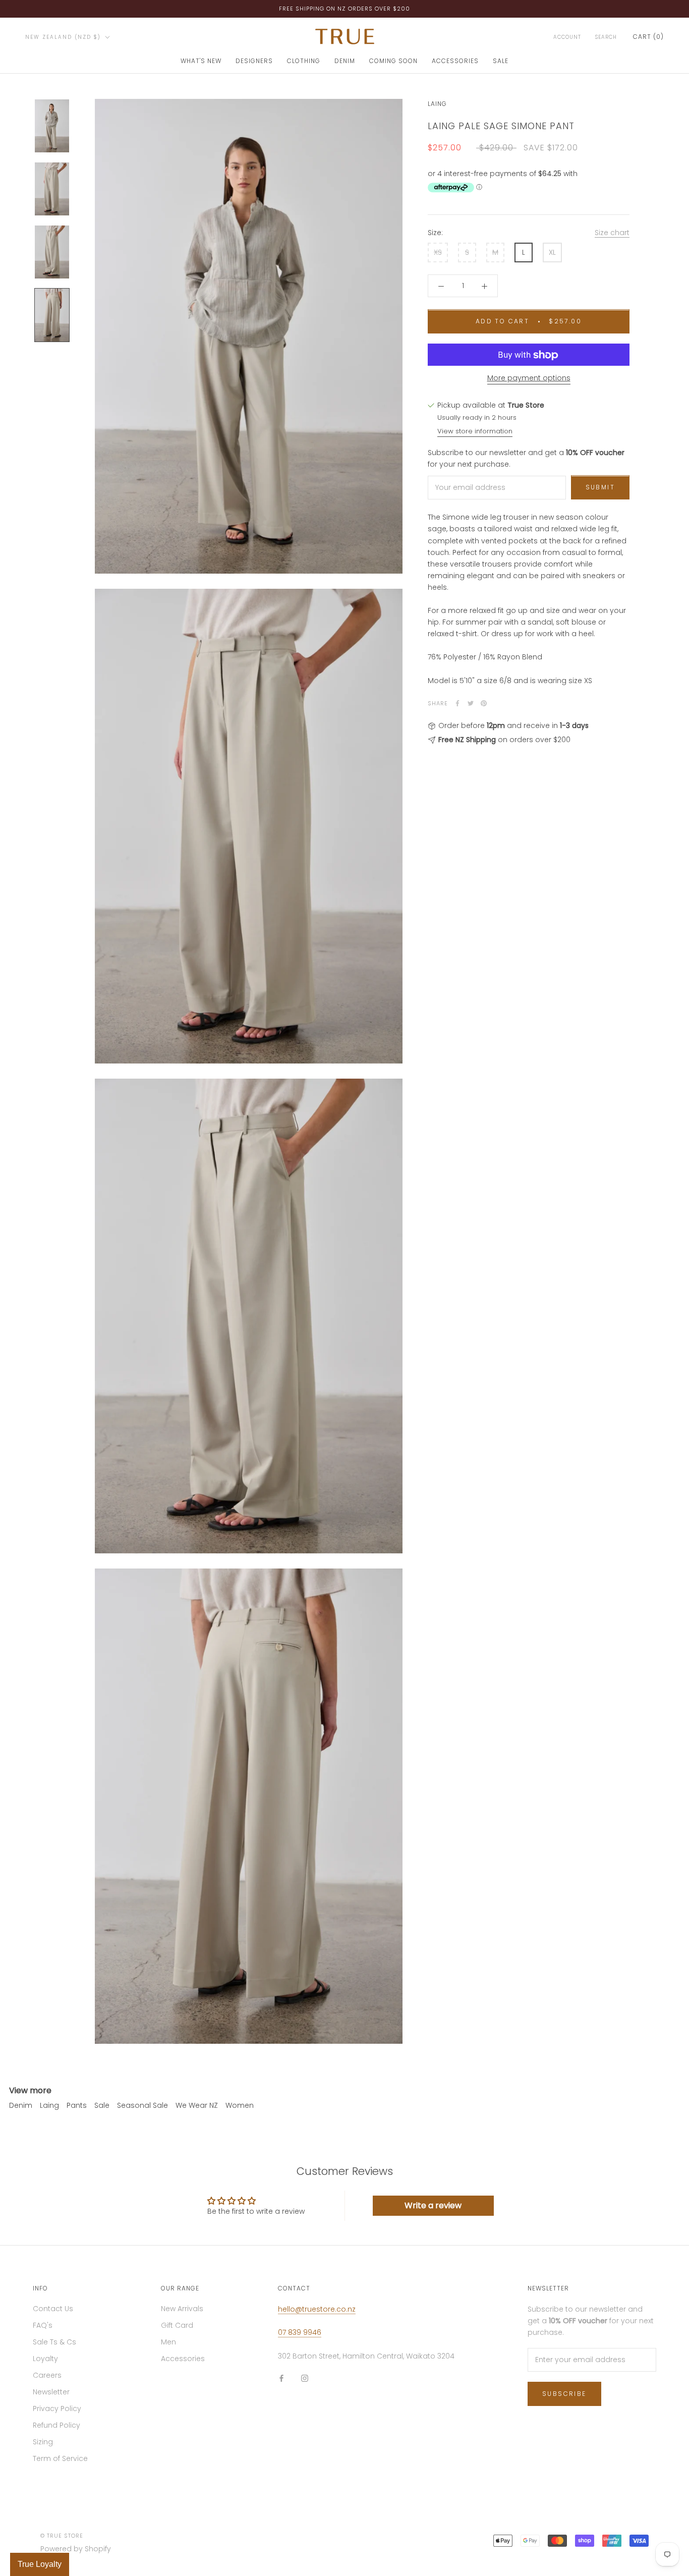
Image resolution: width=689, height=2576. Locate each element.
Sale (102, 2105)
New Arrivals (182, 2309)
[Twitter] (471, 703)
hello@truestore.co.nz (317, 2309)
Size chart (612, 233)
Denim (21, 2105)
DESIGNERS (254, 61)
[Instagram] (305, 2378)
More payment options (529, 378)
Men (168, 2342)
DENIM (345, 61)
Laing (437, 104)
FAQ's (43, 2325)
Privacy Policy (57, 2409)
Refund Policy (56, 2425)
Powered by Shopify (76, 2549)
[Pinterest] (484, 703)
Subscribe (564, 2394)
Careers (47, 2375)
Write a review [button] (433, 2205)
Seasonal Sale (142, 2105)
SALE (501, 61)
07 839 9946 (300, 2332)
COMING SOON (393, 61)
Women (240, 2105)
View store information (475, 431)
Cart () (648, 37)
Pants (77, 2105)
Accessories (183, 2359)
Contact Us (53, 2309)
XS (438, 253)
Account (567, 37)
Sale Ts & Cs (54, 2342)
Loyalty (45, 2359)
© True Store (62, 2536)
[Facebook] (457, 703)
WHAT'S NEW (201, 61)
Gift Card (177, 2325)
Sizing (43, 2442)
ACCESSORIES (455, 61)
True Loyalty (40, 2564)
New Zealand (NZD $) (63, 37)
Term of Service (60, 2458)
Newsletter (51, 2392)
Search (606, 37)
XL (552, 253)
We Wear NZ (197, 2105)
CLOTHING (304, 61)
